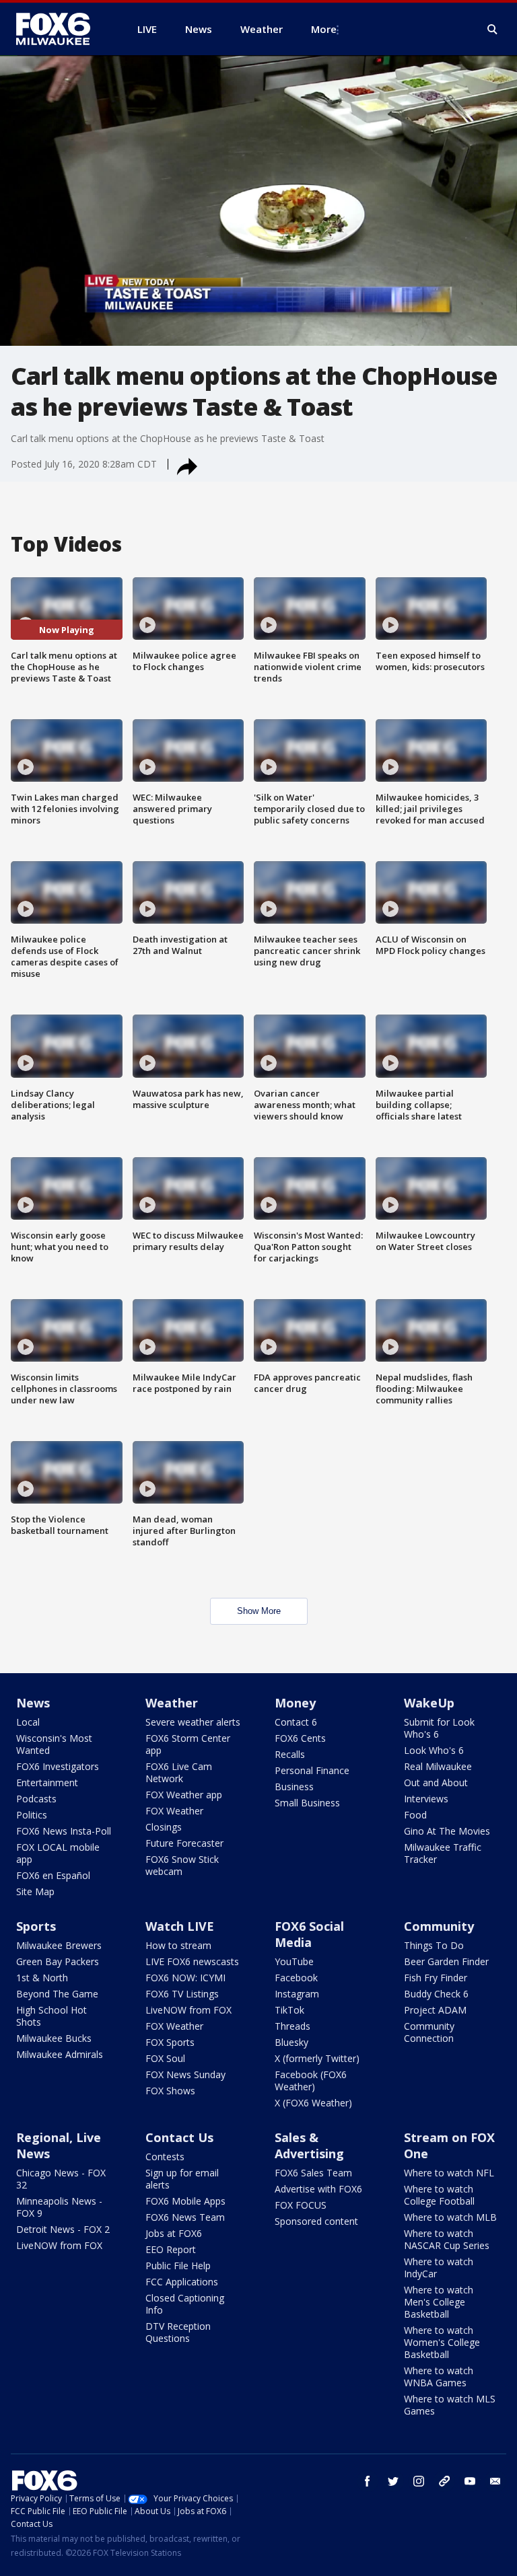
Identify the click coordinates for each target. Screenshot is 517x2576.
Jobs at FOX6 (174, 2233)
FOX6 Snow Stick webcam (182, 1865)
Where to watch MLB (450, 2217)
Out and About (436, 1782)
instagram (419, 2481)
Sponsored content (316, 2221)
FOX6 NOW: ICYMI (185, 1978)
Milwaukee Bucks (54, 2038)
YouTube (294, 1961)
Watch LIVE (180, 1926)
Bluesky (291, 2042)
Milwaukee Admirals (60, 2054)
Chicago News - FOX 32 (61, 2179)
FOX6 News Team (185, 2217)
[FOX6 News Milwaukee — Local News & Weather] (61, 29)
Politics (32, 1815)
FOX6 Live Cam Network (179, 1772)
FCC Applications (182, 2282)
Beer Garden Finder (446, 1961)
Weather (172, 1703)
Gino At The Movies (447, 1831)
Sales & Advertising (309, 2145)
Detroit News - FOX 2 (63, 2229)
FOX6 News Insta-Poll (64, 1831)
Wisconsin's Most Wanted (54, 1744)
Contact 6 (296, 1722)
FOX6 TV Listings (182, 1994)
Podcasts (36, 1799)
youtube (470, 2481)
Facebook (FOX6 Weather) (311, 2081)
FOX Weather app (184, 1795)
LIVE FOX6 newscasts (192, 1961)
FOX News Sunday (185, 2074)
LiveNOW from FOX (188, 2010)
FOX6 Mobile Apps (185, 2201)
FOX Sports (170, 2042)
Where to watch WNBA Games (439, 2377)
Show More (259, 1611)
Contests (165, 2157)
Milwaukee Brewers (59, 1945)
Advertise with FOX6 (318, 2189)
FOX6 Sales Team (313, 2173)
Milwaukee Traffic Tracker (443, 1853)
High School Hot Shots (51, 2016)
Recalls (290, 1754)
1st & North (42, 1978)
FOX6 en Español (53, 1875)
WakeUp (429, 1703)
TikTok (289, 2010)
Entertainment (47, 1782)
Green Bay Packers (58, 1961)
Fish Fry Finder (436, 1978)
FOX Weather (174, 1811)
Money (295, 1703)
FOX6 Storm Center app (188, 1744)
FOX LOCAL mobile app (58, 1853)
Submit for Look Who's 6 (439, 1728)
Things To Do (434, 1945)
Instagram (297, 1994)
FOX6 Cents (300, 1738)
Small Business (307, 1803)
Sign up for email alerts (182, 2179)
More (324, 29)
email (495, 2481)
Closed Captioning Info (185, 2304)
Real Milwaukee (438, 1766)
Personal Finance (312, 1770)
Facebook (296, 1978)
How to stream (178, 1945)
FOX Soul (165, 2058)
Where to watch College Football (439, 2195)
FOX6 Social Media (309, 1934)
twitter (393, 2481)
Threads (292, 2026)
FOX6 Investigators (58, 1766)
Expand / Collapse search (493, 30)
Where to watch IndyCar (439, 2268)
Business (294, 1787)
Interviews (426, 1799)
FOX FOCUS (301, 2205)
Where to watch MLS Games (450, 2405)
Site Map (35, 1891)
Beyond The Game (57, 1994)
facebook (368, 2481)
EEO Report (171, 2249)
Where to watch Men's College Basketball (439, 2302)
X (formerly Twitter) (317, 2058)
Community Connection (429, 2032)
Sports (36, 1926)
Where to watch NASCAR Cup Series (447, 2239)
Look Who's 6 (434, 1750)
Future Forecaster (184, 1843)
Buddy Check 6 (436, 1994)
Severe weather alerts (193, 1722)
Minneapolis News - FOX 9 (59, 2207)
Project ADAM (435, 2010)
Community (439, 1926)
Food (415, 1815)
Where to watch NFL (449, 2173)
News (33, 1703)
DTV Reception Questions (178, 2332)
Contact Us (179, 2137)
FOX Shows (170, 2091)
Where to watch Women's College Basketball (442, 2342)
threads (444, 2481)
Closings (164, 1827)
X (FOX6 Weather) (313, 2103)
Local (28, 1722)
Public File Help (178, 2266)
